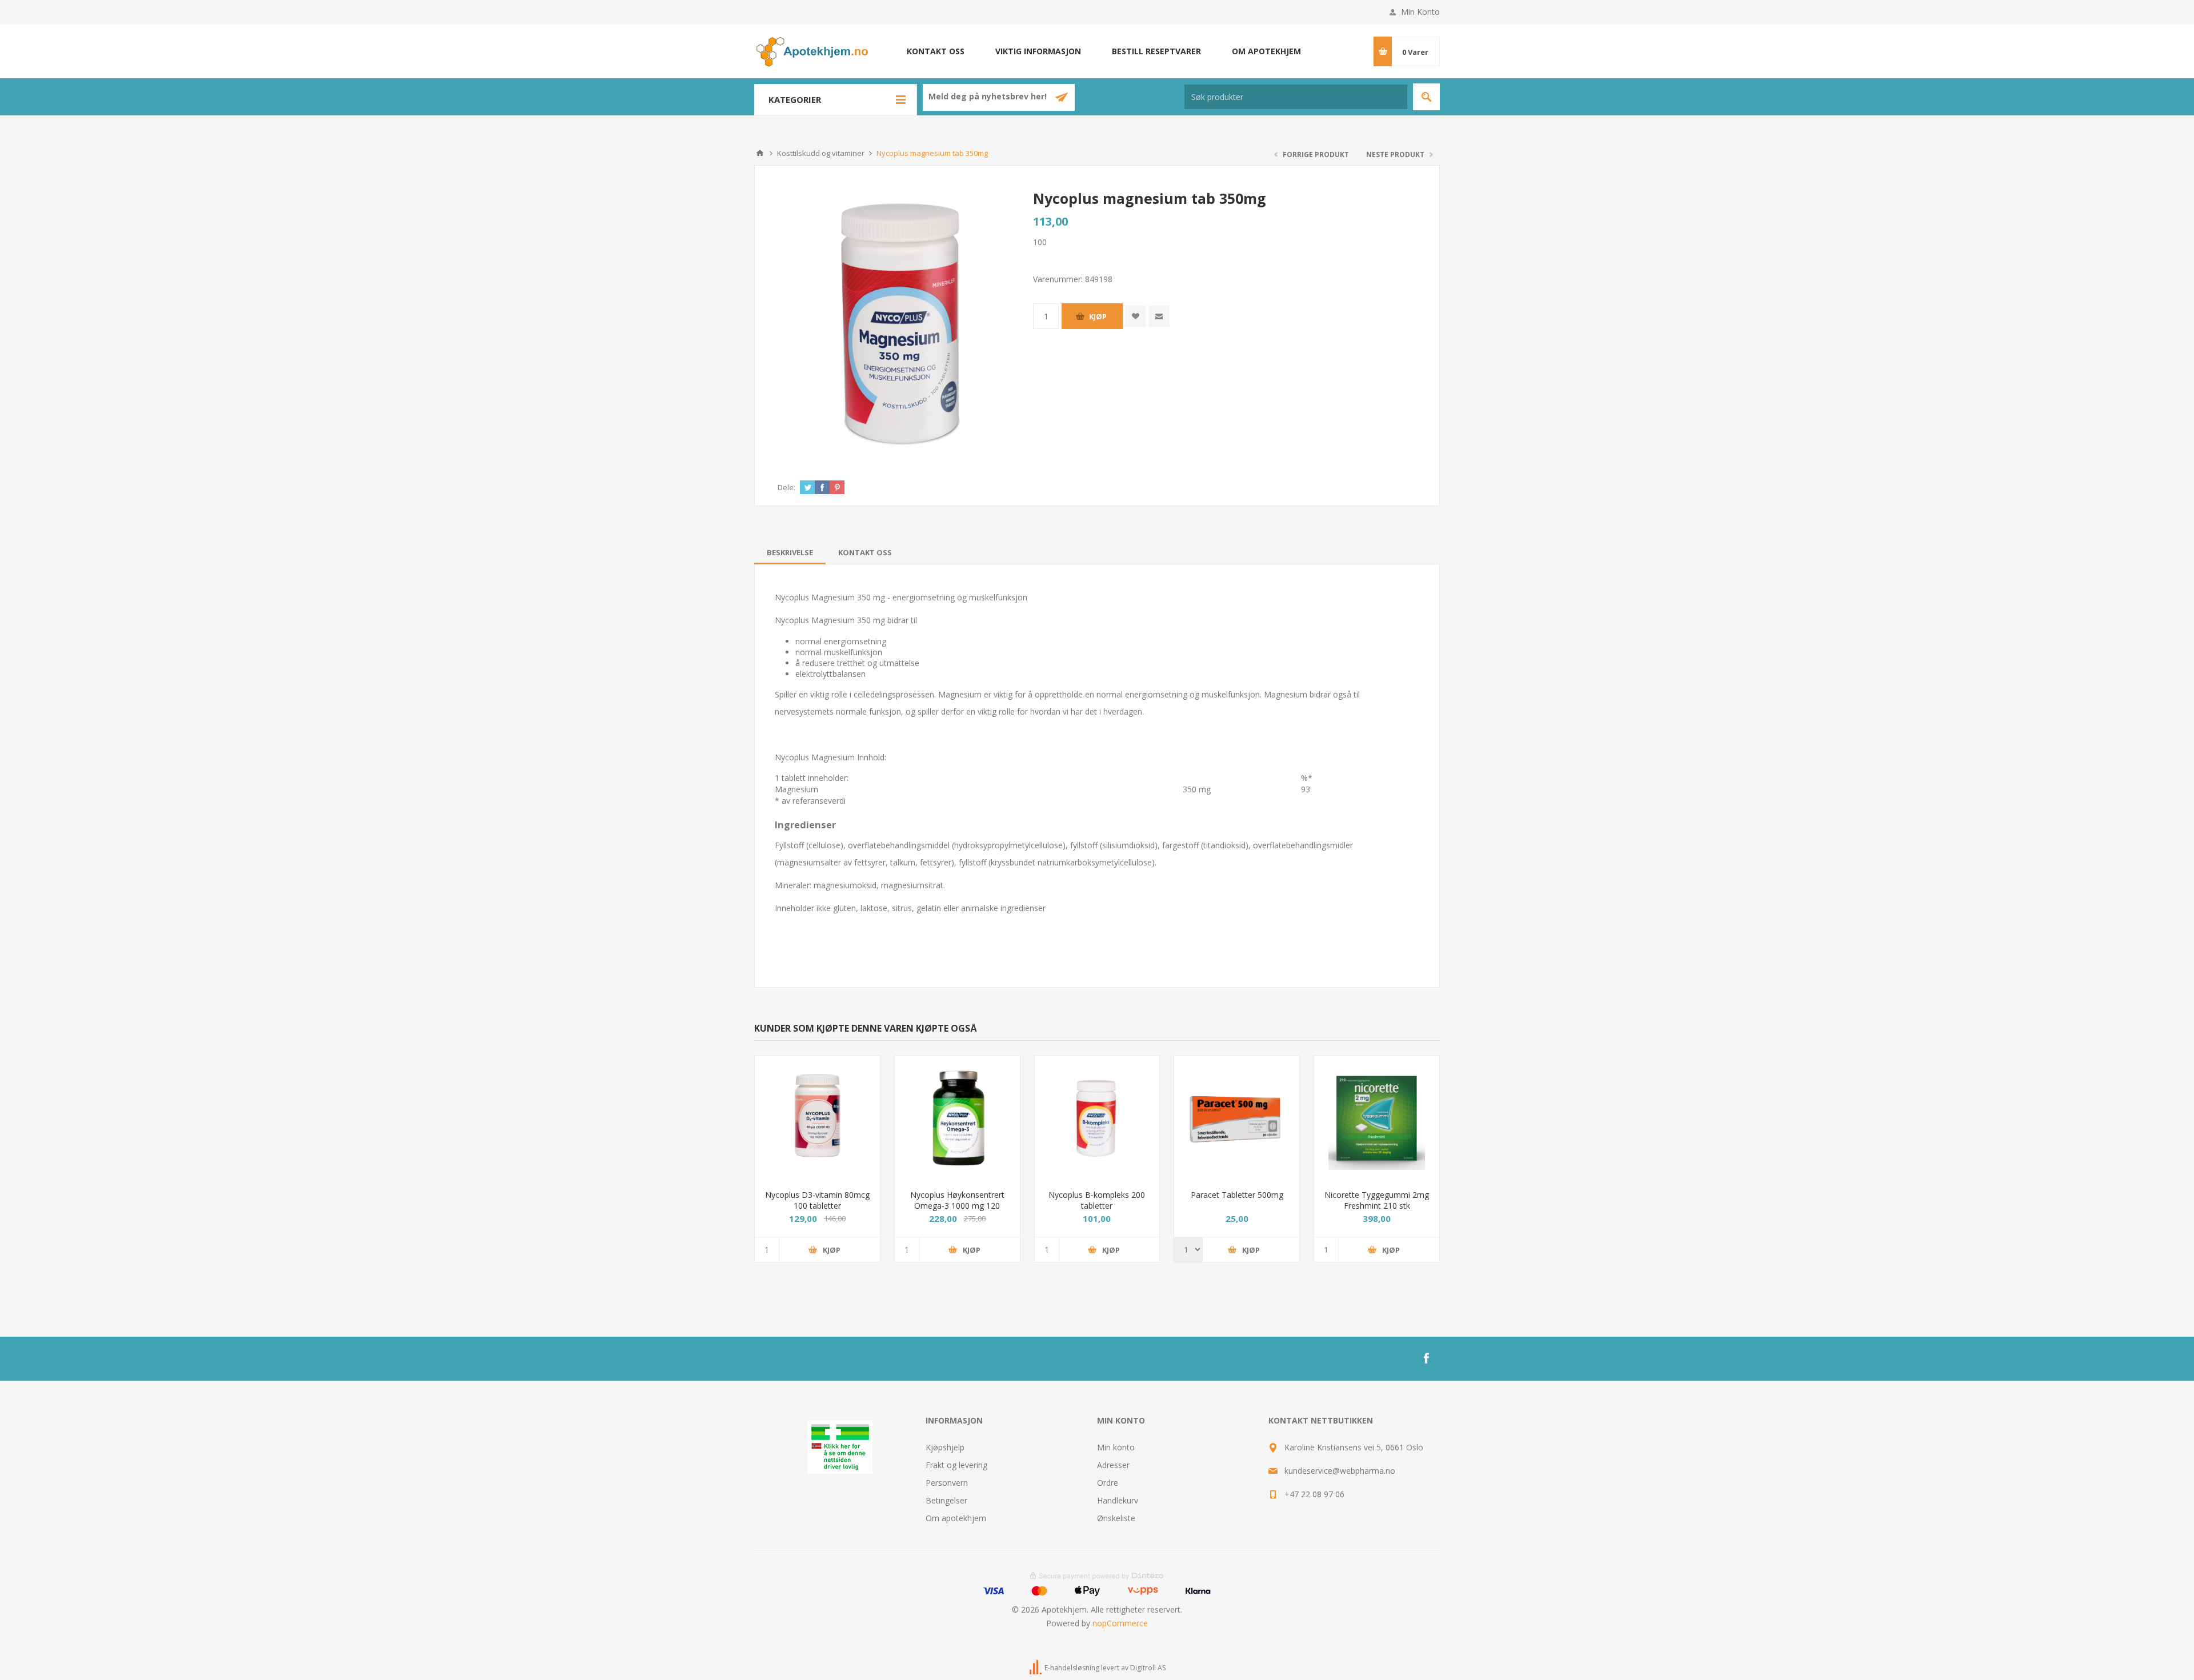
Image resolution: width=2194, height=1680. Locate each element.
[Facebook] (1426, 1358)
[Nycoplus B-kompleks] (1097, 1118)
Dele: (786, 487)
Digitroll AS (1148, 1668)
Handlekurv (1118, 1500)
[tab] (790, 552)
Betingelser (946, 1500)
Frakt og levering (956, 1465)
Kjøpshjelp (945, 1447)
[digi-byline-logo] (1036, 1668)
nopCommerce (1120, 1623)
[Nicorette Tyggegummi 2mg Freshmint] (1377, 1118)
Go (1426, 97)
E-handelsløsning (1072, 1668)
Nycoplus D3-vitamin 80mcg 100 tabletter (817, 1200)
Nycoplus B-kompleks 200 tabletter (1097, 1200)
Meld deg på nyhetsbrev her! (989, 97)
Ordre (1108, 1483)
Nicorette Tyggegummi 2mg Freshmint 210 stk (1377, 1200)
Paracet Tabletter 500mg (1237, 1195)
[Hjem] (760, 153)
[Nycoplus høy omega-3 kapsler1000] (957, 1118)
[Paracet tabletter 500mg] (1237, 1118)
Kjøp (1098, 316)
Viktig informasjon (1038, 51)
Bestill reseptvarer (1156, 51)
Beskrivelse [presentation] (790, 552)
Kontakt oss (936, 51)
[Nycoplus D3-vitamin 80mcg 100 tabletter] (817, 1118)
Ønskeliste (1116, 1518)
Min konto (1116, 1447)
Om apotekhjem (1266, 51)
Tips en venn (1159, 316)
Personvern (947, 1483)
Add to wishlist (1136, 316)
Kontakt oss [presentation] (865, 552)
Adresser (1113, 1465)
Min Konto (1420, 12)
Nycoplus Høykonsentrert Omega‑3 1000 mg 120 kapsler (957, 1206)
